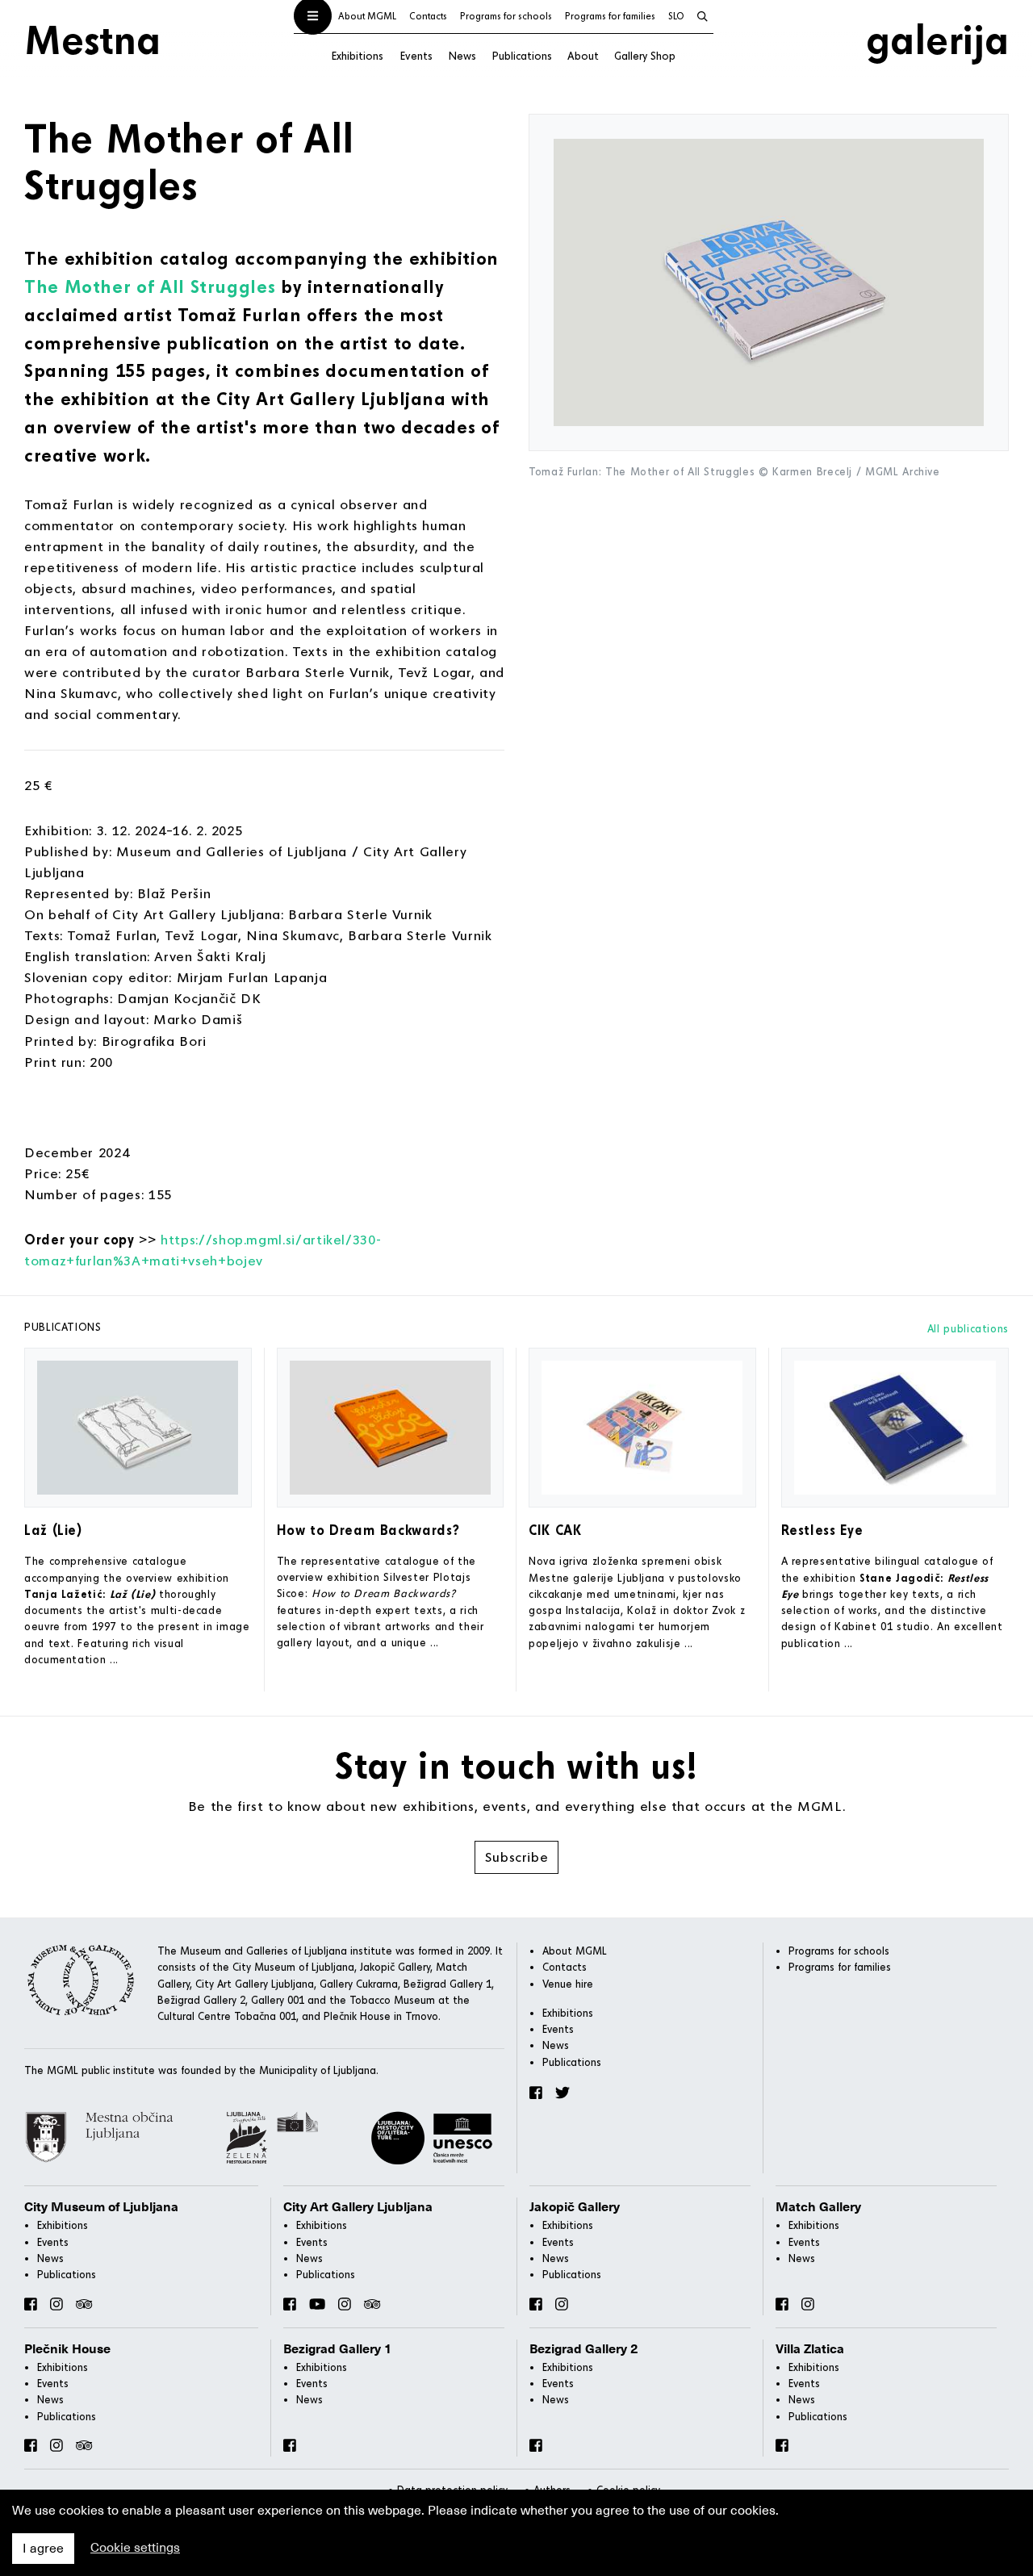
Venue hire (568, 1984)
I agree (43, 2549)
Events (416, 55)
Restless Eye (822, 1530)
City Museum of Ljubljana (101, 2207)
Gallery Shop (645, 55)
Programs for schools (506, 16)
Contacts (428, 16)
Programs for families (610, 16)
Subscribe (517, 1857)
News (462, 55)
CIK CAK (555, 1530)
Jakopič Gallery (575, 2207)
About (583, 55)
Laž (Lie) (53, 1530)
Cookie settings (135, 2548)
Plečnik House (67, 2349)
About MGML (367, 16)
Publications (522, 55)
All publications (968, 1328)
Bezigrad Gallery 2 (584, 2349)
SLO (676, 16)
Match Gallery (818, 2207)
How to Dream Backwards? (368, 1530)
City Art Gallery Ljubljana (358, 2207)
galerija (937, 39)
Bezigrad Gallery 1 (338, 2349)
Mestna (92, 39)
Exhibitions (357, 55)
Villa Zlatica (810, 2349)
